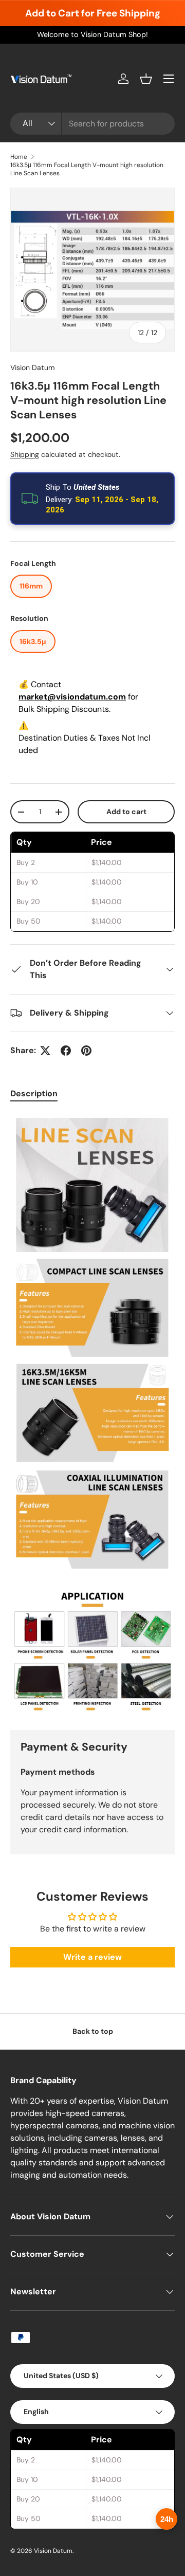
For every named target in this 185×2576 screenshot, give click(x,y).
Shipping (25, 454)
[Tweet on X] (45, 1051)
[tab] (34, 1093)
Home (19, 157)
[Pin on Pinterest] (86, 1051)
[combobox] (92, 124)
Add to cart (126, 812)
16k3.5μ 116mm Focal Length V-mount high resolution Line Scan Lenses (87, 169)
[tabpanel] (92, 1413)
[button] (146, 79)
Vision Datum (33, 367)
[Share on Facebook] (66, 1051)
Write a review (92, 1957)
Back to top (93, 2031)
